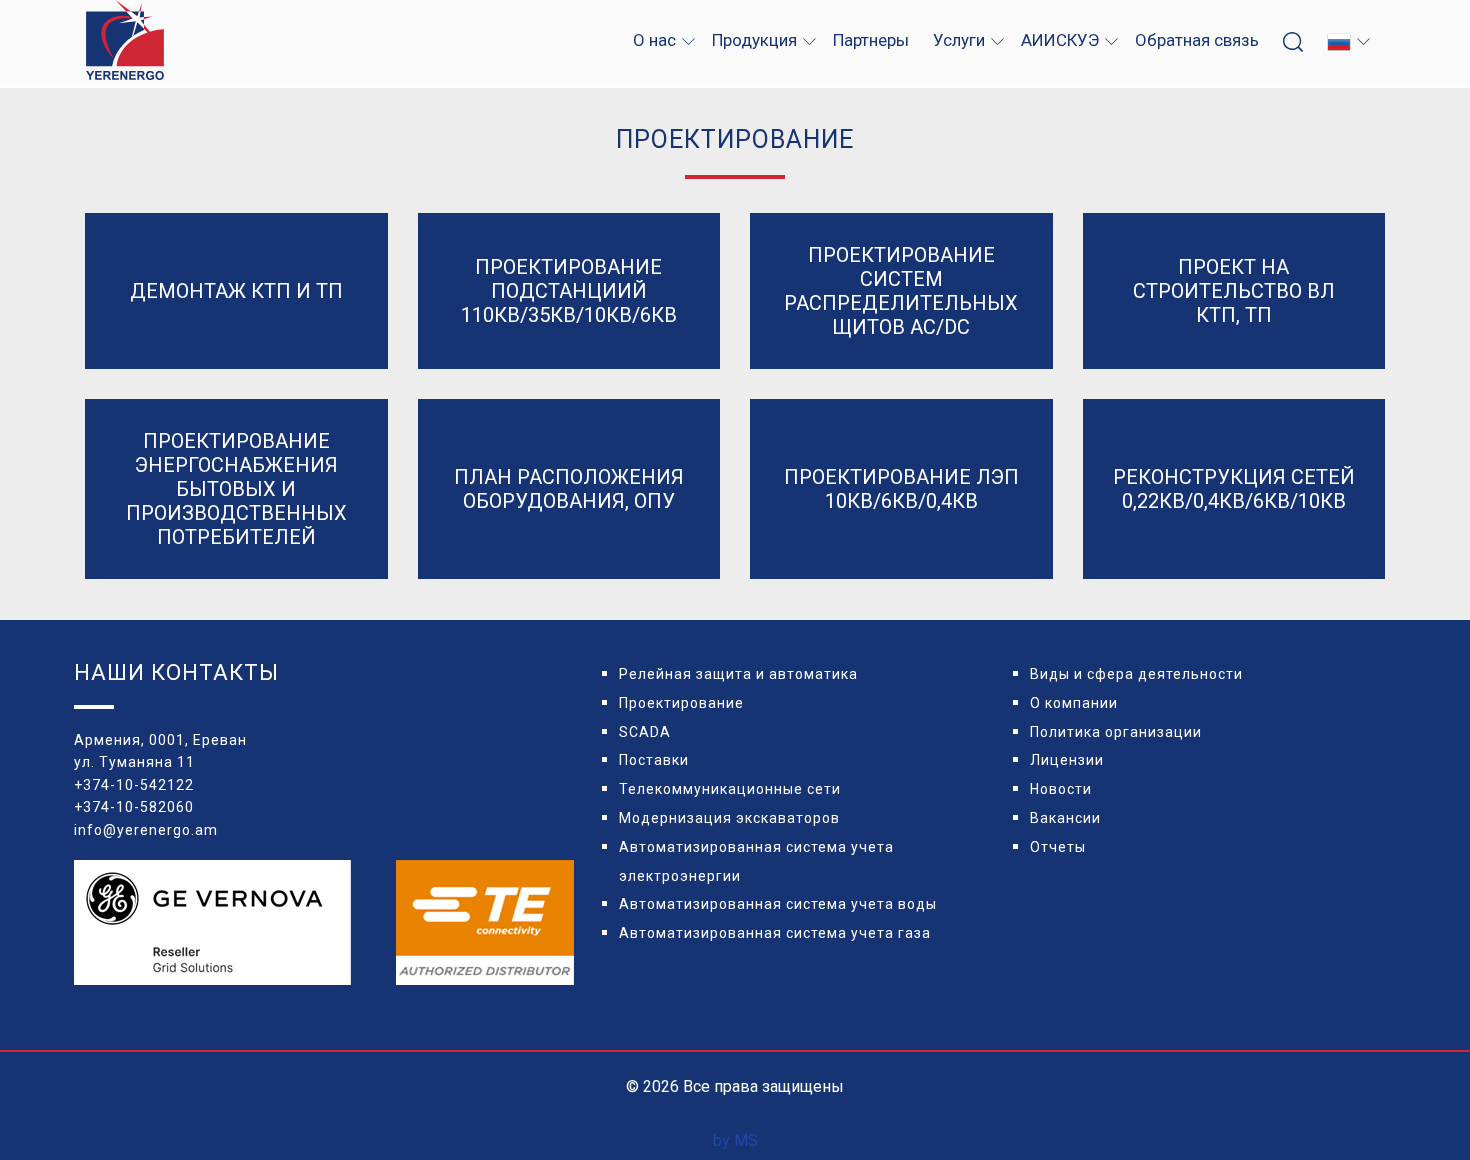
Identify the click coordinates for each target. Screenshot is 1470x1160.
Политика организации (1116, 732)
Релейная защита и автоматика (738, 674)
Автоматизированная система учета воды (778, 904)
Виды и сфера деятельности (1136, 674)
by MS (735, 1140)
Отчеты (1058, 847)
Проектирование (681, 703)
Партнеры (871, 40)
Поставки (654, 760)
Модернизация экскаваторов (729, 818)
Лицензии (1067, 760)
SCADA (645, 732)
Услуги (959, 40)
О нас (654, 40)
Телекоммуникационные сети (730, 789)
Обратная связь (1197, 40)
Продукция (754, 40)
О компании (1074, 703)
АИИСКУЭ (1060, 40)
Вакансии (1065, 818)
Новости (1061, 789)
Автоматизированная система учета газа (775, 933)
